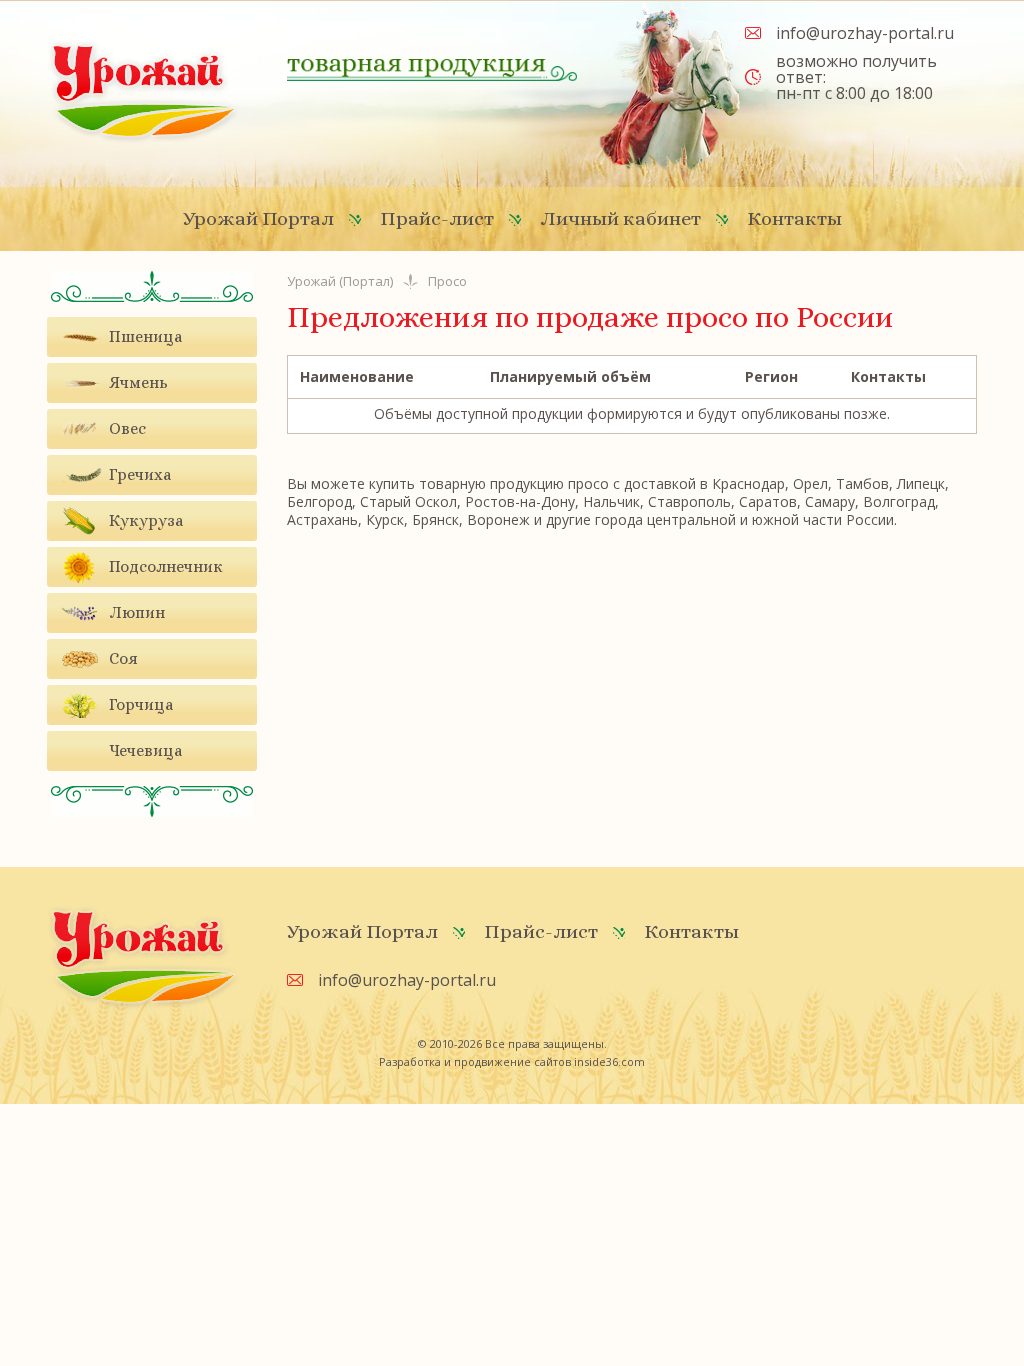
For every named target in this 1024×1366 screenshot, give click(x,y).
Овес (127, 428)
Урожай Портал (258, 218)
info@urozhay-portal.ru (865, 33)
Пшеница (145, 336)
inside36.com (609, 1061)
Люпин (137, 612)
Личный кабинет (620, 218)
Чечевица (145, 750)
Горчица (141, 704)
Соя (123, 658)
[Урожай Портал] (144, 90)
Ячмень (138, 382)
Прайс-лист (437, 218)
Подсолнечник (166, 566)
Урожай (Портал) (340, 281)
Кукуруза (146, 520)
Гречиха (140, 474)
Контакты (794, 218)
